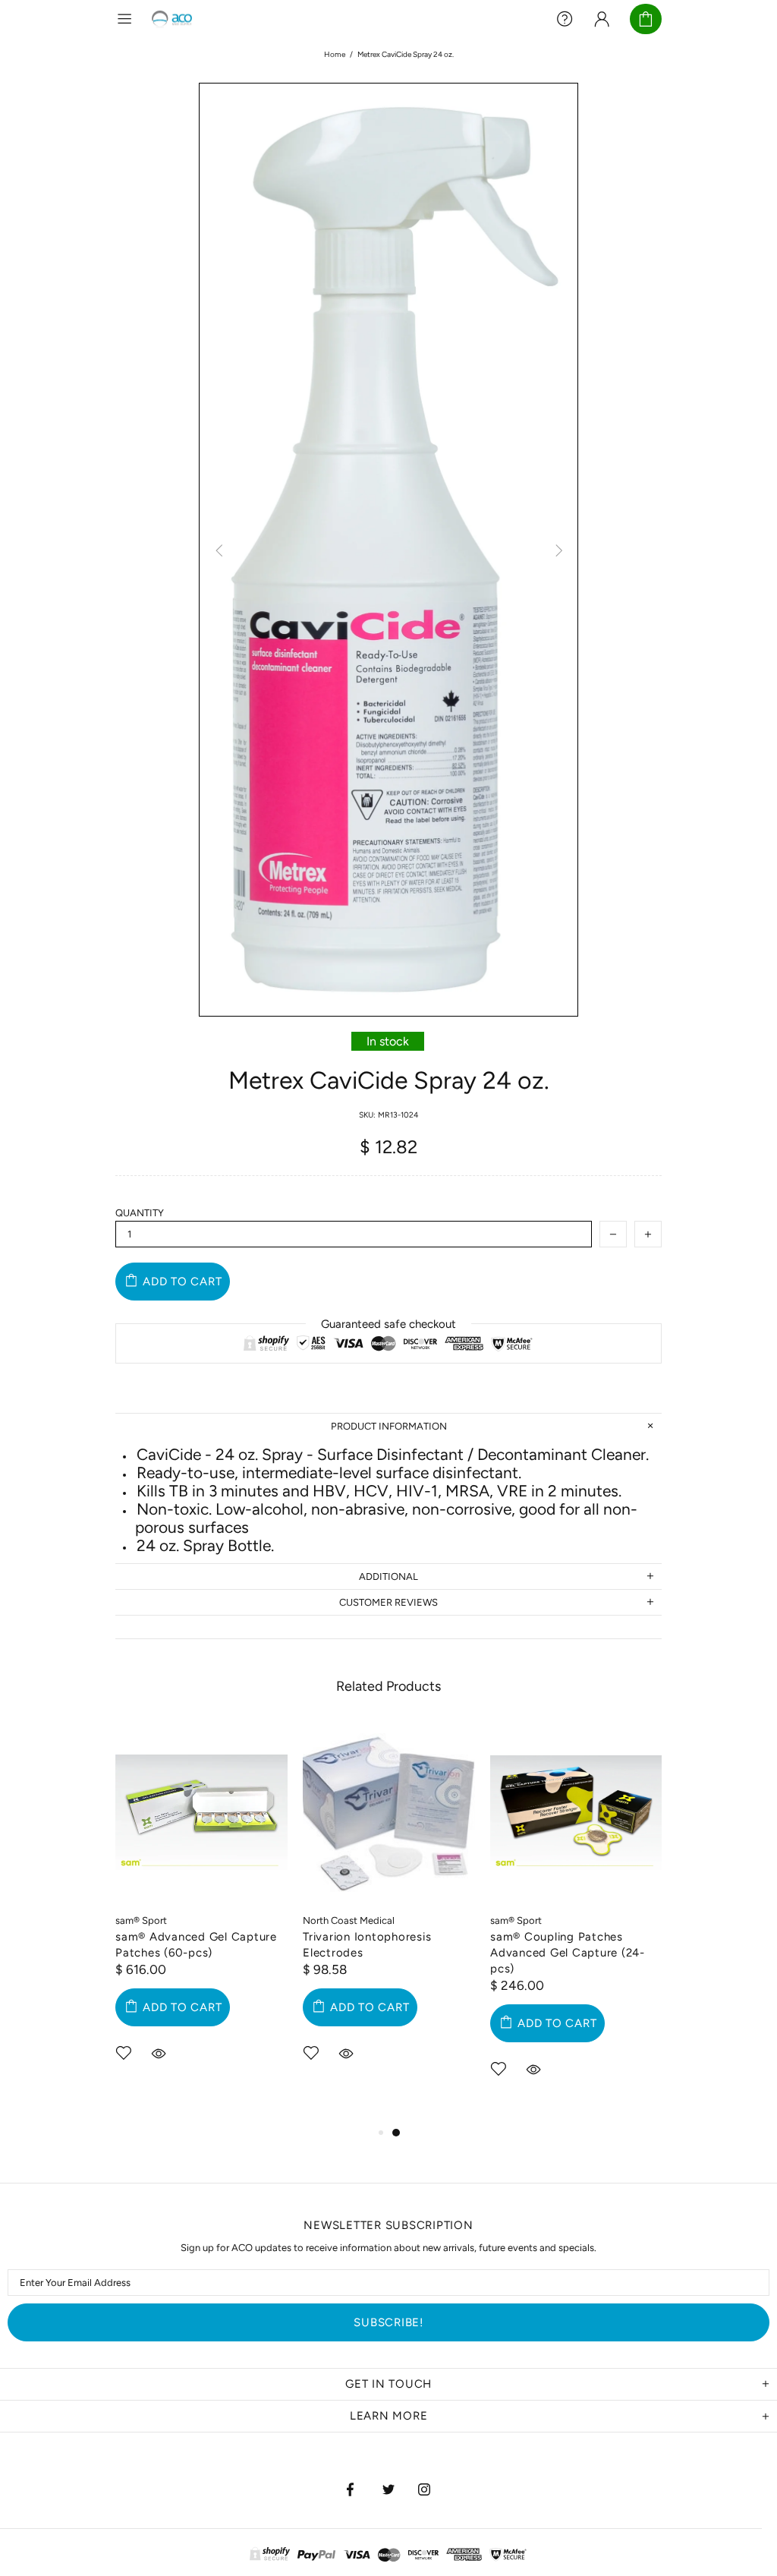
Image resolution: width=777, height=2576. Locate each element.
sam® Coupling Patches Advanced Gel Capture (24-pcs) (568, 1953)
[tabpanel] (201, 1915)
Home (335, 54)
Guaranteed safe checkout (388, 1324)
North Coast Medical (349, 1920)
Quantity (140, 1213)
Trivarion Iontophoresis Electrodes (367, 1945)
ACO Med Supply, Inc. (173, 19)
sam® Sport (141, 1920)
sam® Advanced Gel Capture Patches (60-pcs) (196, 1945)
